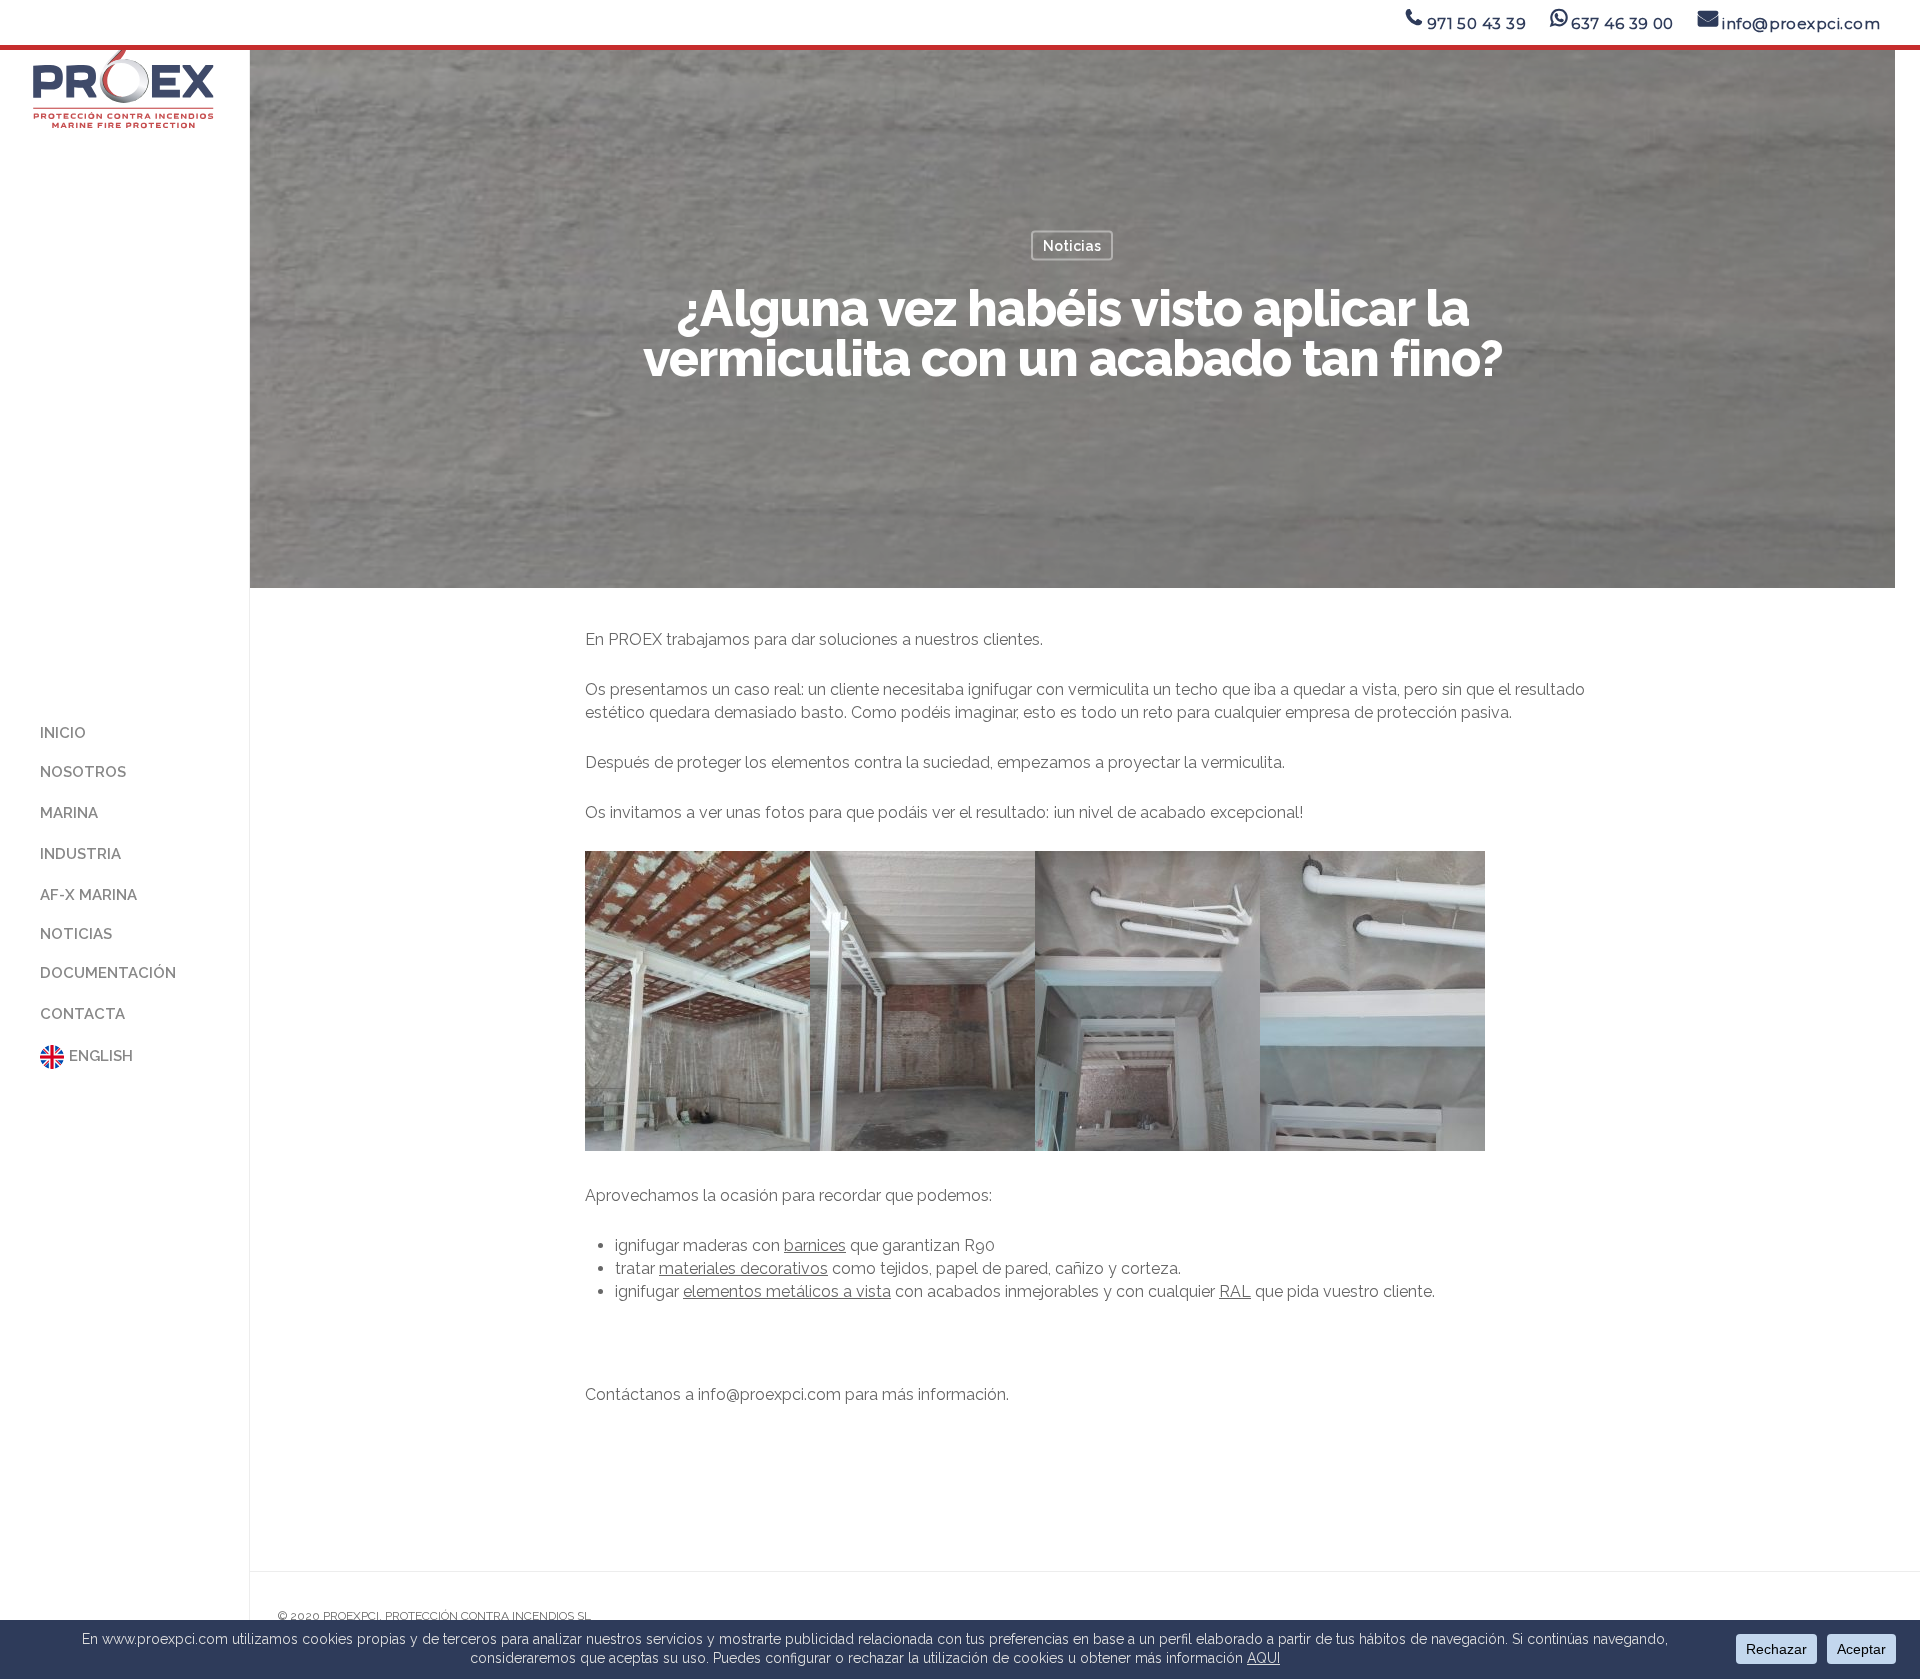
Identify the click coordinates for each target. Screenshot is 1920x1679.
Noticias (1072, 246)
